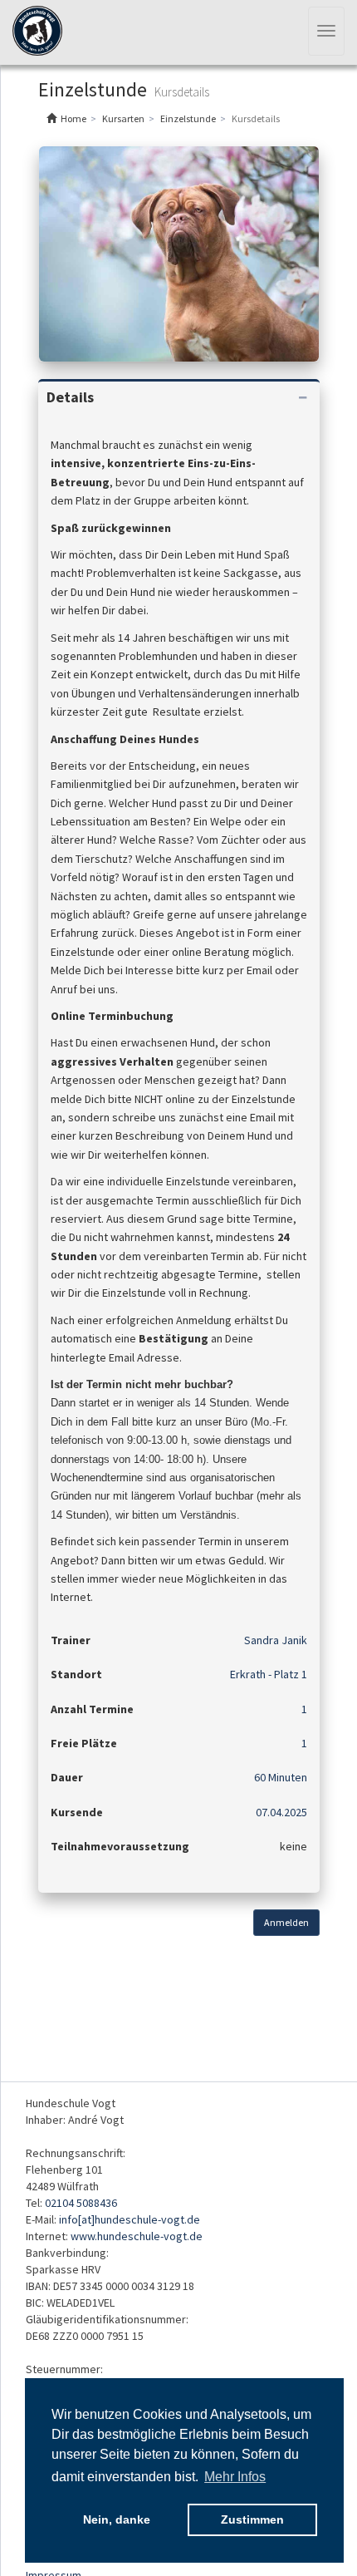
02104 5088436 (81, 2203)
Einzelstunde (188, 118)
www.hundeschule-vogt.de (137, 2236)
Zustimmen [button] (252, 2519)
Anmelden (286, 1922)
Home (73, 118)
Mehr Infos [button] (235, 2477)
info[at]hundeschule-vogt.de (130, 2219)
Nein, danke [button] (117, 2519)
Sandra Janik (276, 1640)
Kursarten (123, 118)
